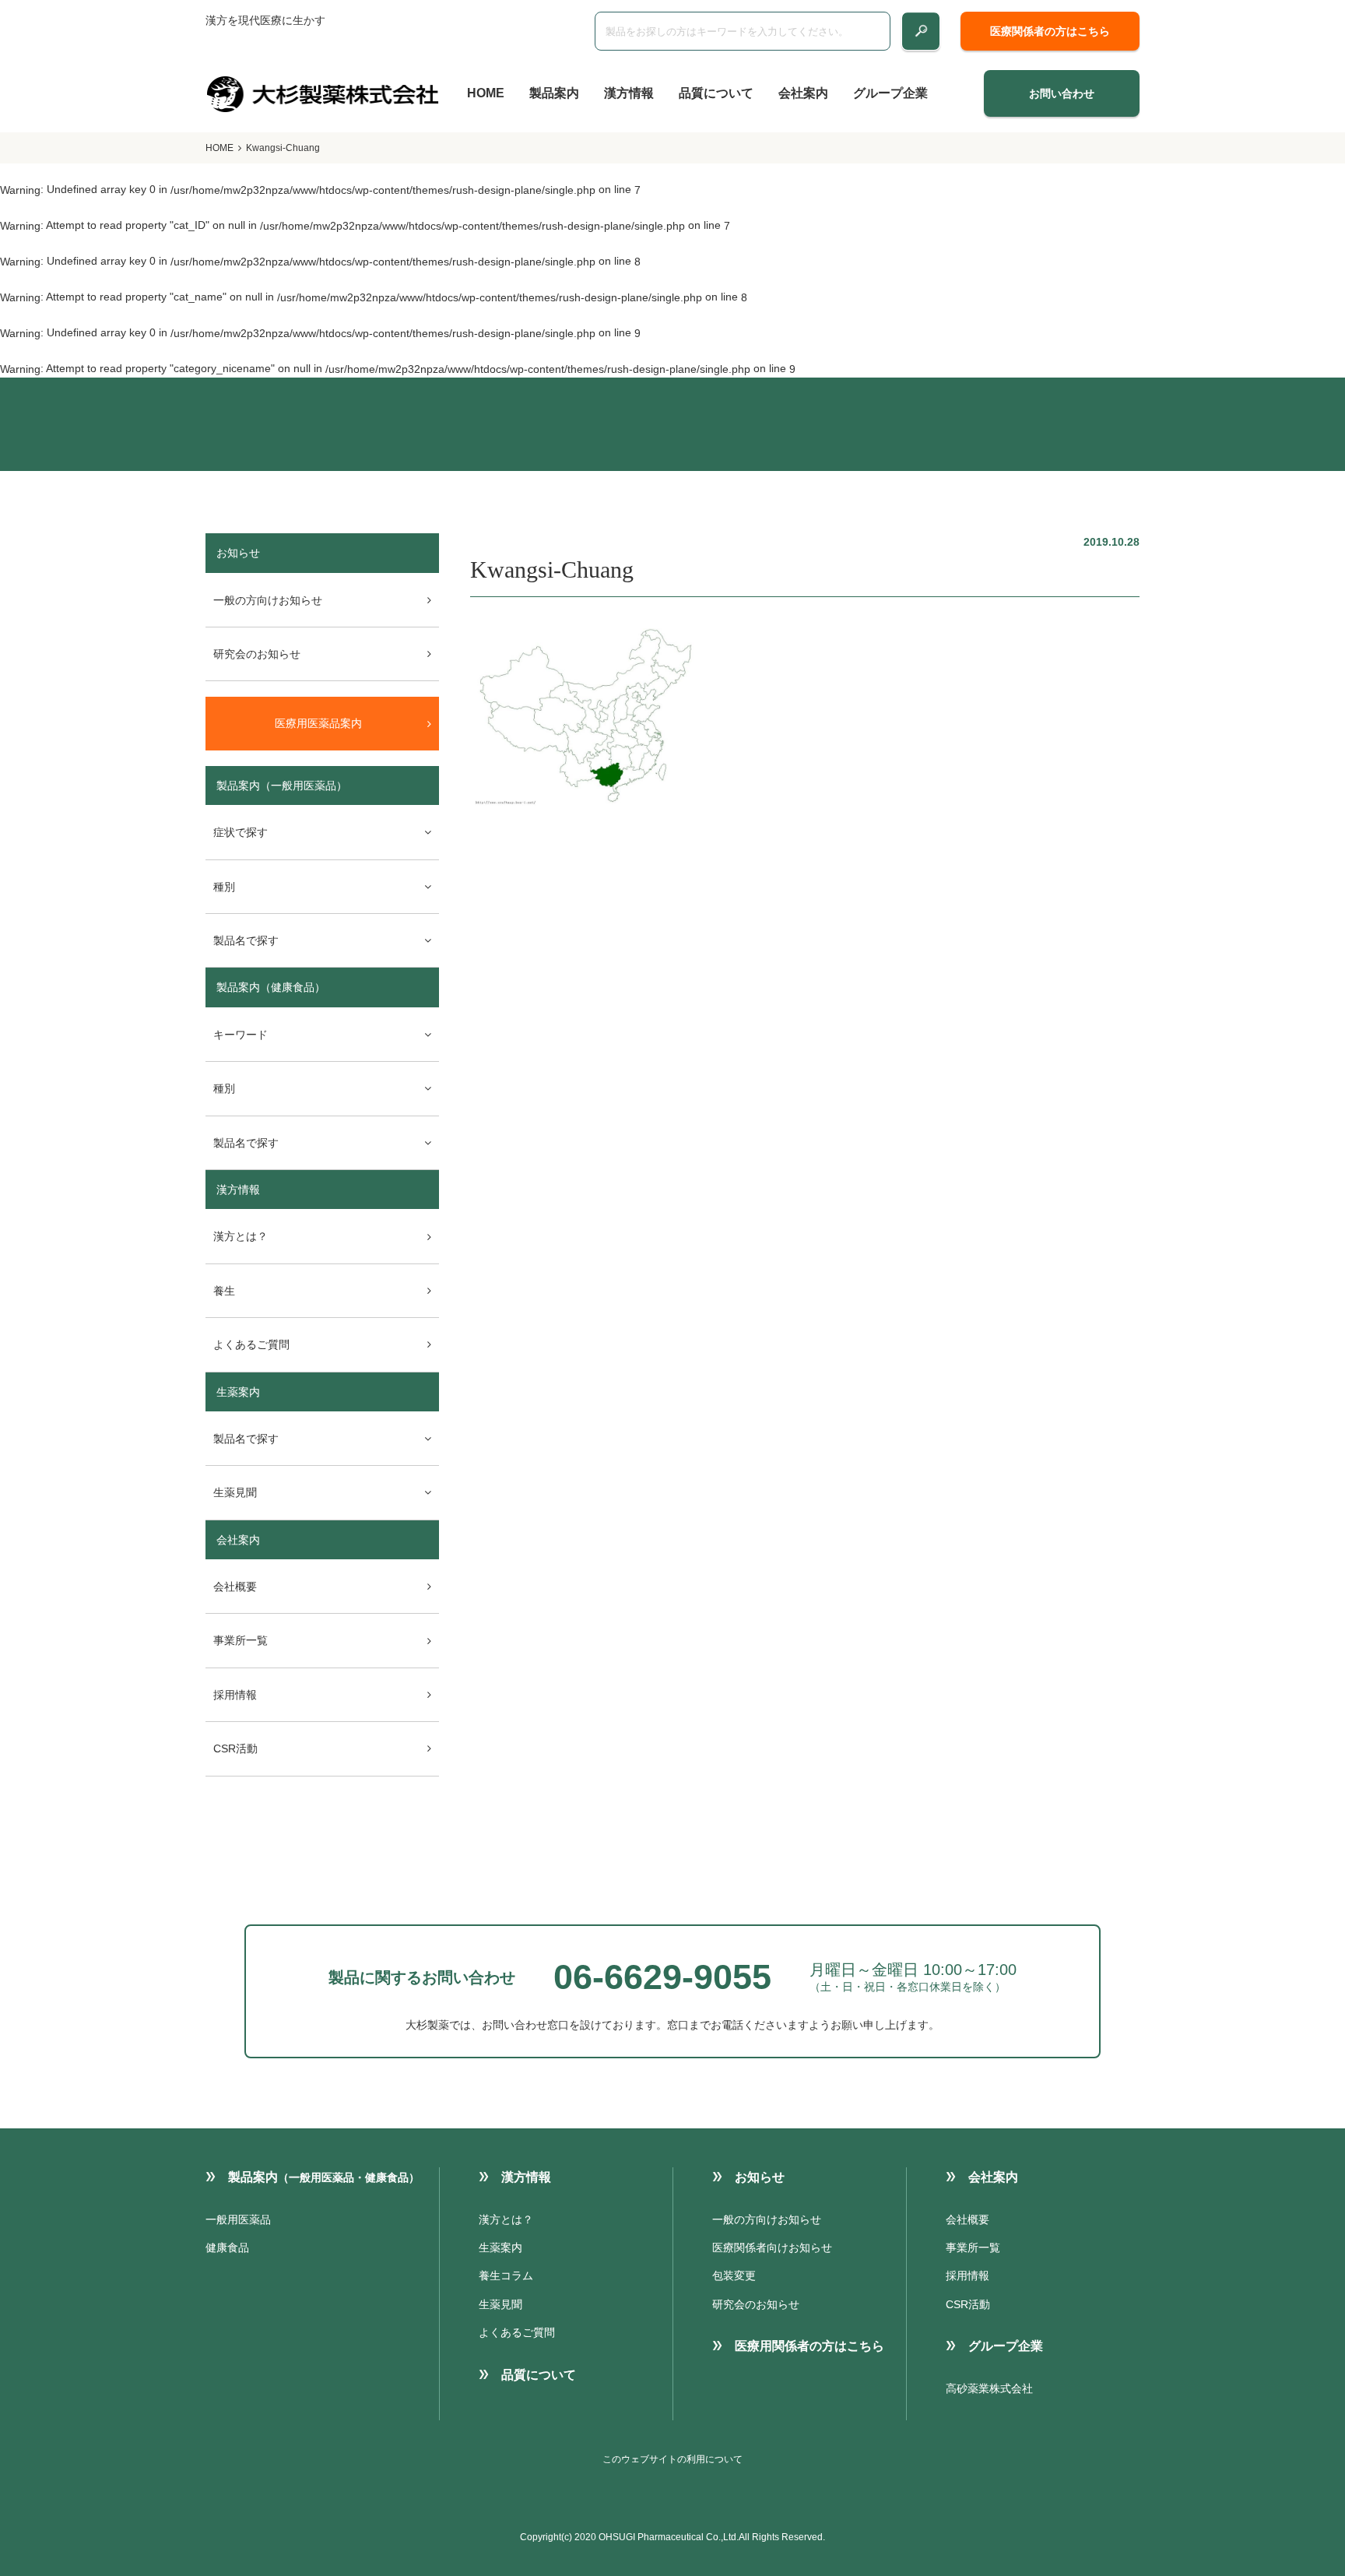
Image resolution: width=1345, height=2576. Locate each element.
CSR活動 (235, 1748)
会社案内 (803, 93)
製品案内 (554, 93)
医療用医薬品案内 (318, 723)
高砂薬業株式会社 (989, 2388)
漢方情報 (629, 93)
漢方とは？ (241, 1236)
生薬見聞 (500, 2304)
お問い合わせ (1062, 93)
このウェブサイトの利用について (672, 2459)
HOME (486, 93)
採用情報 (235, 1695)
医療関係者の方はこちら (1050, 31)
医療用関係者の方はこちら (809, 2346)
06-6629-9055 (662, 1977)
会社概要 (235, 1587)
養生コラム (506, 2276)
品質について (716, 93)
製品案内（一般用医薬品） (282, 785)
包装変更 (734, 2276)
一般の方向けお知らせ (268, 600)
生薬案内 (238, 1392)
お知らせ (760, 2177)
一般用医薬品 (238, 2219)
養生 (224, 1291)
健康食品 (227, 2247)
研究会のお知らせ (257, 654)
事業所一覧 (241, 1640)
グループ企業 (890, 93)
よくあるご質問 (251, 1344)
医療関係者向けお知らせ (772, 2247)
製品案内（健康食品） (271, 987)
